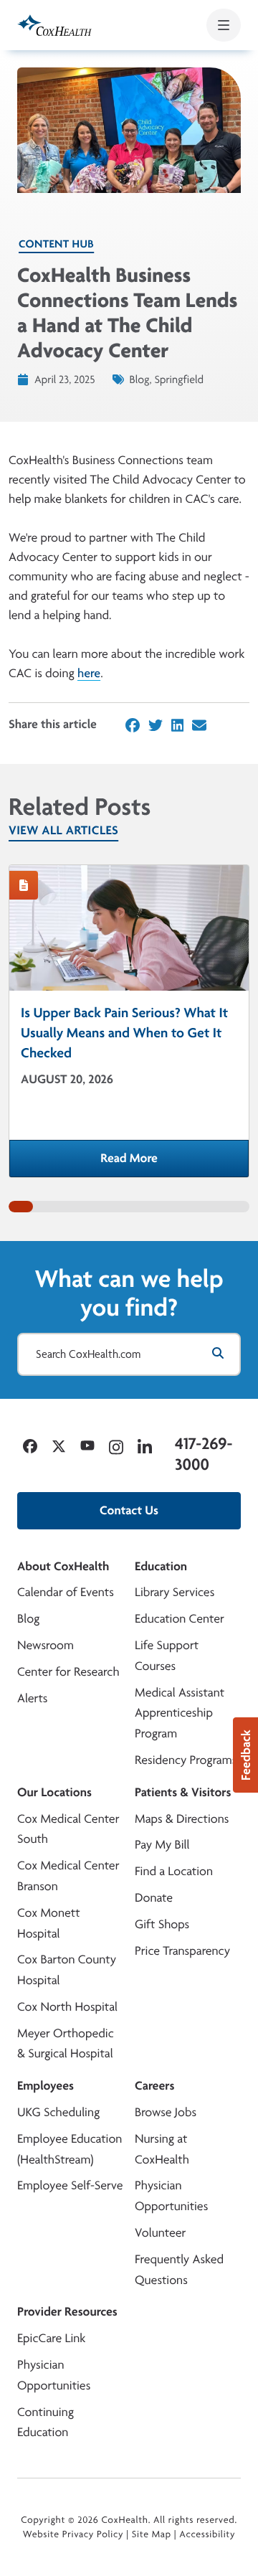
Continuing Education (46, 2422)
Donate (154, 1898)
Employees (46, 2086)
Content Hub (56, 244)
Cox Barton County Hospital (67, 1970)
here (89, 673)
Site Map (152, 2534)
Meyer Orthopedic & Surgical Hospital (66, 2044)
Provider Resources (67, 2312)
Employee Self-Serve (70, 2185)
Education (161, 1566)
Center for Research (68, 1672)
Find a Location (174, 1871)
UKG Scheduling (58, 2112)
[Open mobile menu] (224, 25)
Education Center (180, 1619)
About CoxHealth (63, 1566)
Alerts (32, 1698)
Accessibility (207, 2534)
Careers (154, 2086)
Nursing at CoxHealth (162, 2149)
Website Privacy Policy (73, 2534)
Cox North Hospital (67, 2007)
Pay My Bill (162, 1845)
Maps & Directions (182, 1819)
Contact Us (129, 1510)
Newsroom (46, 1645)
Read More (175, 1163)
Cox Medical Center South (68, 1829)
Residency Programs (186, 1760)
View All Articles (63, 830)
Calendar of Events (66, 1592)
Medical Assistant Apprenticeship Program (180, 1713)
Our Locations (54, 1792)
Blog (28, 1619)
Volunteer (160, 2233)
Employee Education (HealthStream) (70, 2149)
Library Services (175, 1592)
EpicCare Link (51, 2338)
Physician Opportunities (171, 2196)
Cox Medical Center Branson (68, 1876)
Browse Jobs (166, 2112)
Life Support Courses (167, 1656)
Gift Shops (162, 1924)
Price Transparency (182, 1951)
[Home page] (54, 25)
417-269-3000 (204, 1454)
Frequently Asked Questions (179, 2270)
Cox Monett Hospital (49, 1923)
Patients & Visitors (183, 1792)
